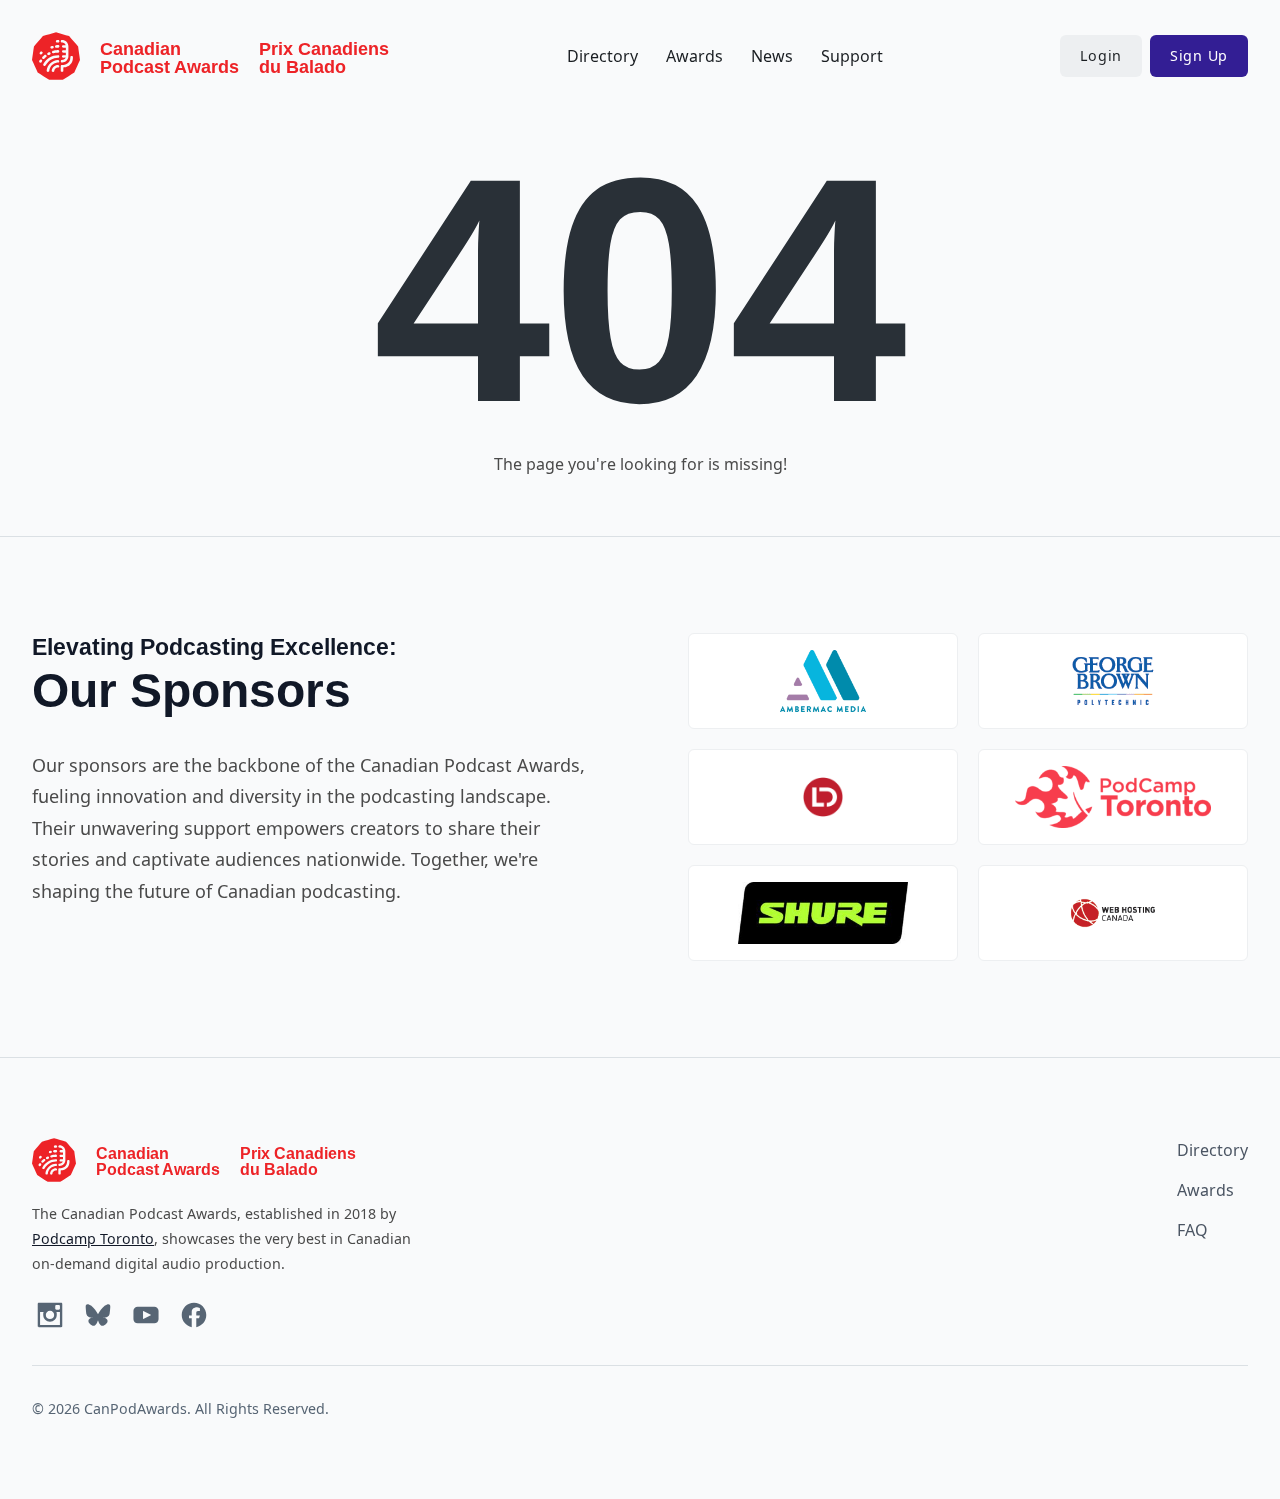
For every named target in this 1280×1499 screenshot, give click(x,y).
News (772, 56)
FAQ (1192, 1230)
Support (852, 56)
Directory (602, 56)
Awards (694, 56)
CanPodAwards (135, 1408)
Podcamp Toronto (93, 1238)
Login (1101, 55)
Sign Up (1199, 55)
